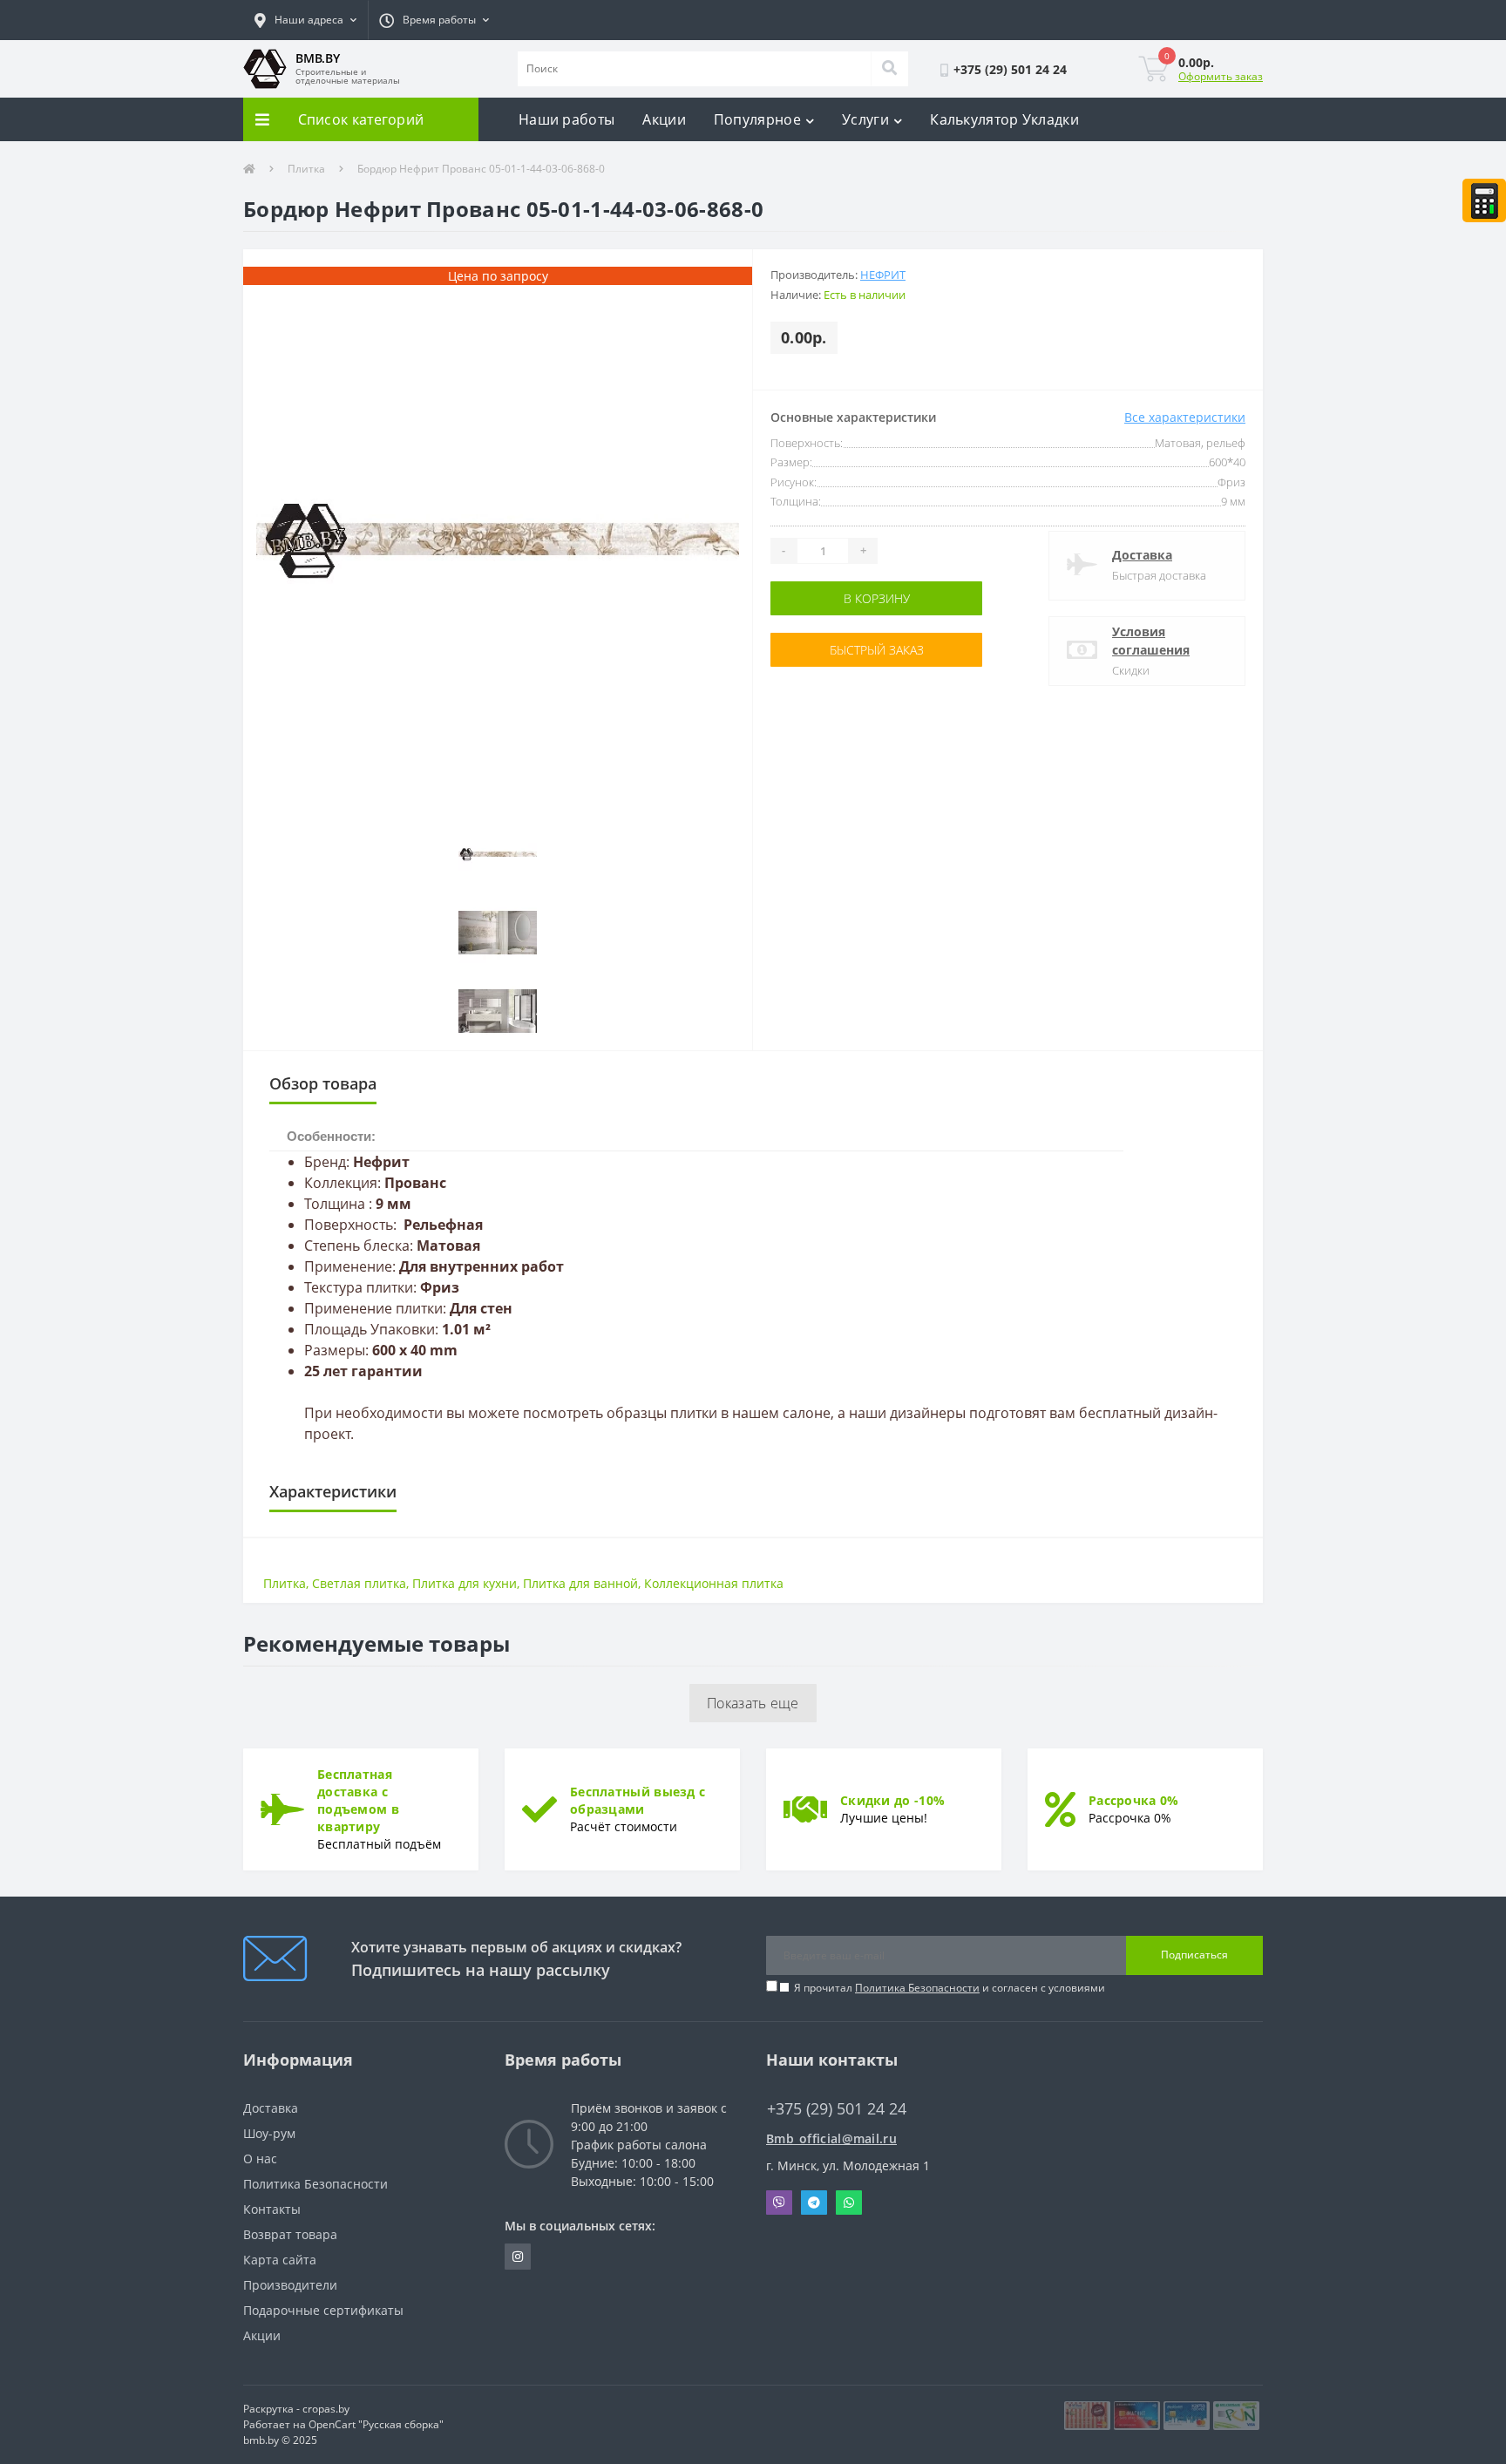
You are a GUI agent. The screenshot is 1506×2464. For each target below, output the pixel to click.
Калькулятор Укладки (1004, 119)
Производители (290, 2285)
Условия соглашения (1151, 641)
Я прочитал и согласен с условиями (950, 1988)
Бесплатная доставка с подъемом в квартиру (358, 1800)
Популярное (757, 119)
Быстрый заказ (825, 650)
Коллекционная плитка (714, 1583)
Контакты (272, 2209)
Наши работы (566, 119)
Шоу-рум (269, 2133)
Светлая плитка (359, 1583)
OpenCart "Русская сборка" (376, 2424)
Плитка (306, 169)
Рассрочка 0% (1134, 1800)
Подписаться (1194, 1955)
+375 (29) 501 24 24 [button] (837, 2109)
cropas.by (326, 2409)
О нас (260, 2159)
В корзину (825, 598)
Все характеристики (1185, 417)
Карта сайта (280, 2260)
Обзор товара (323, 1083)
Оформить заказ (1221, 76)
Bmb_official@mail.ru (831, 2138)
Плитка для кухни (465, 1583)
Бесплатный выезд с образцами (638, 1800)
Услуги (865, 119)
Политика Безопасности (917, 1988)
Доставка (1142, 555)
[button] (305, 20)
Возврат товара (290, 2234)
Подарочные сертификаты (323, 2310)
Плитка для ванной (580, 1583)
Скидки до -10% (892, 1800)
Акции (664, 119)
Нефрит (883, 275)
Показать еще (753, 1703)
